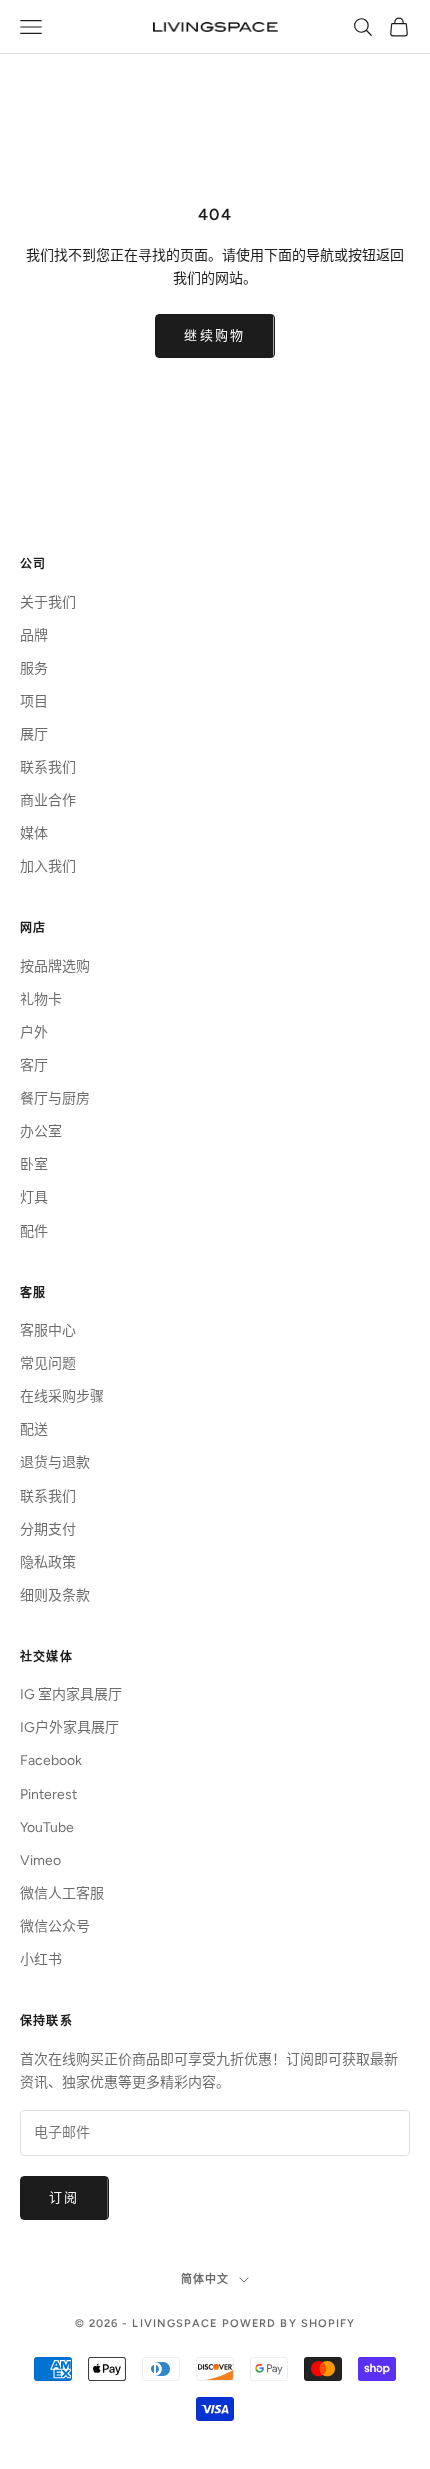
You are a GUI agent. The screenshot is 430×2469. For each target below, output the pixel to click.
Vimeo (40, 1860)
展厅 (34, 734)
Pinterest (48, 1794)
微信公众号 (55, 1926)
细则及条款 (55, 1595)
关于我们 (48, 602)
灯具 (34, 1197)
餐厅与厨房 (55, 1098)
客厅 (34, 1065)
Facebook (51, 1760)
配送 (34, 1429)
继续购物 (214, 335)
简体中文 (205, 2279)
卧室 (34, 1164)
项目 (34, 701)
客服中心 (48, 1330)
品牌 (34, 635)
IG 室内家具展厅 (71, 1694)
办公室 (41, 1131)
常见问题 (48, 1363)
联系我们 (48, 767)
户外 (34, 1032)
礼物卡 (41, 999)
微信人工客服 (62, 1893)
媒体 (34, 833)
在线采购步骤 (62, 1396)
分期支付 (48, 1529)
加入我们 (48, 866)
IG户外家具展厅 (69, 1727)
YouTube (47, 1827)
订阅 (64, 2197)
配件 (34, 1231)
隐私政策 (48, 1562)
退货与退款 (55, 1462)
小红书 (41, 1959)
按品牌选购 (55, 966)
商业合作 (48, 800)
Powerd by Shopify (289, 2323)
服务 (34, 668)
